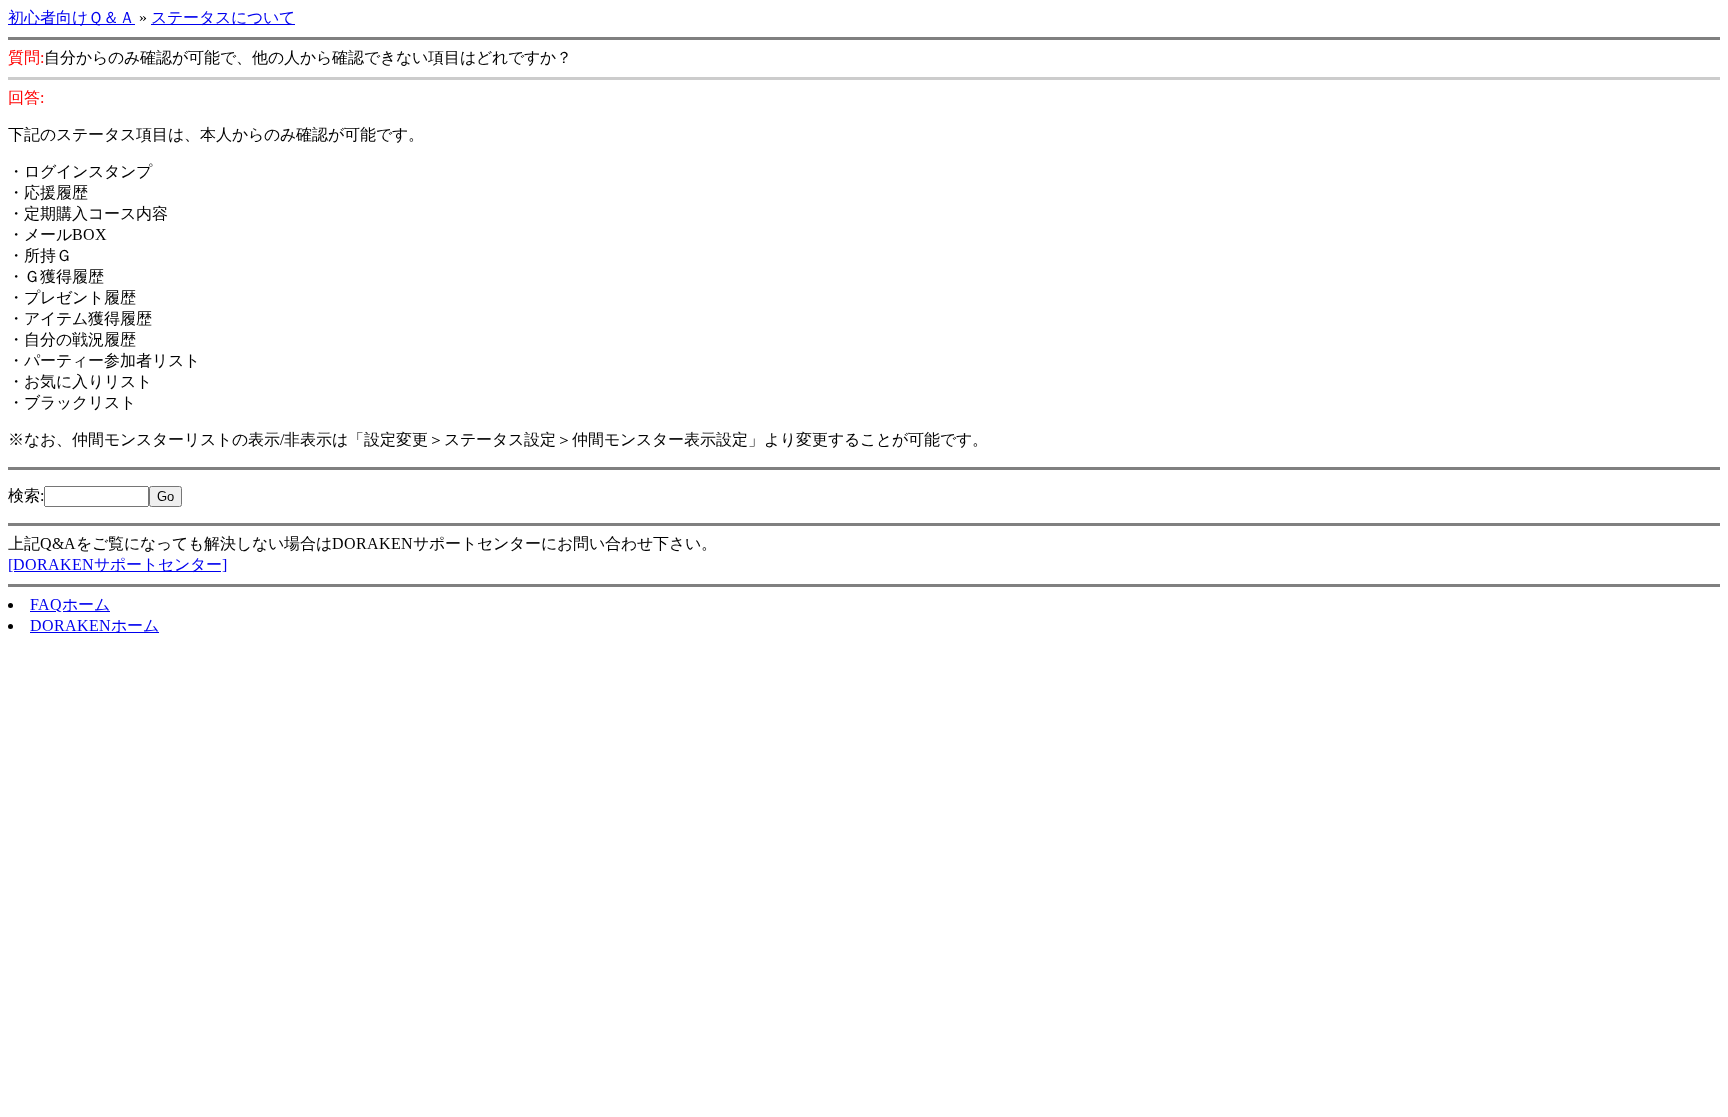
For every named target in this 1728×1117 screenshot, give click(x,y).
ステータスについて (223, 17)
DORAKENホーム (94, 625)
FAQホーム (70, 604)
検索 (24, 495)
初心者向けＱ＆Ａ (71, 17)
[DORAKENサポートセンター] (117, 564)
